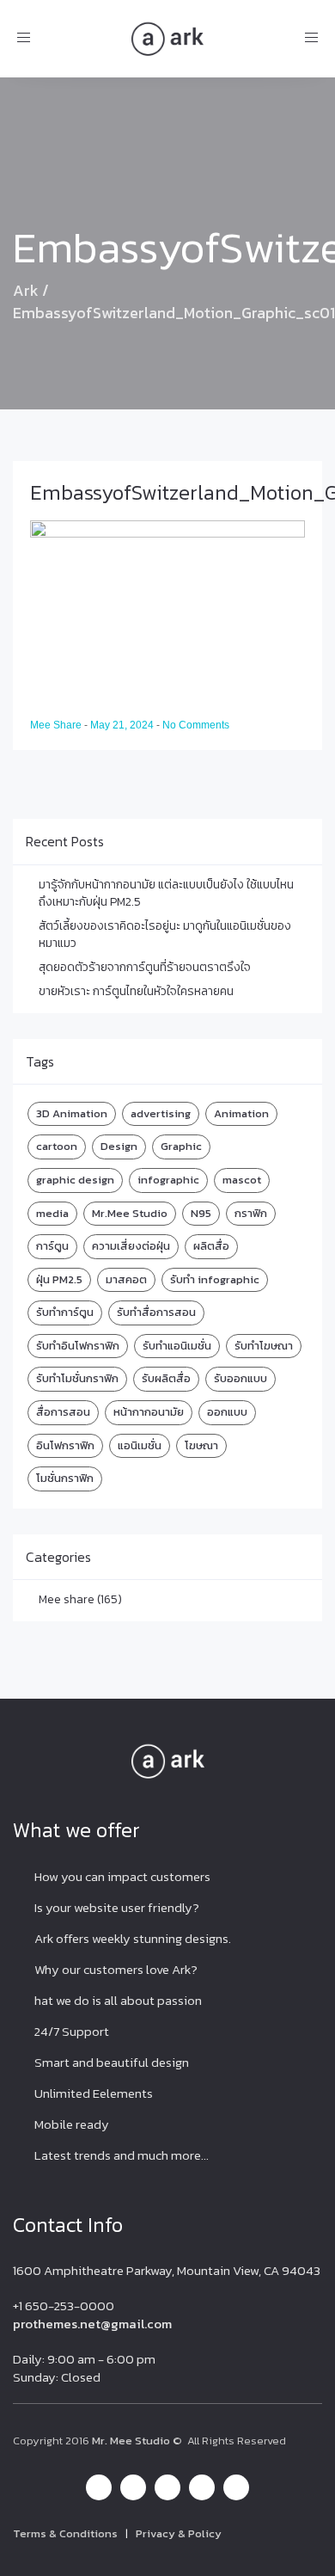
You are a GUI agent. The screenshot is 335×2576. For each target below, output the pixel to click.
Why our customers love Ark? (116, 1969)
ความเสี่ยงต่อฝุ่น (131, 1246)
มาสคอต (126, 1279)
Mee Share (57, 725)
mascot (242, 1180)
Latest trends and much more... (122, 2155)
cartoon (57, 1146)
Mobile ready (72, 2124)
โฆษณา (201, 1445)
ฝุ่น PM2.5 (59, 1279)
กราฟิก (251, 1213)
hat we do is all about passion (118, 2000)
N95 (201, 1213)
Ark (26, 290)
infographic (168, 1180)
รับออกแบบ (241, 1378)
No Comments (196, 725)
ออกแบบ (227, 1412)
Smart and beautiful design (112, 2062)
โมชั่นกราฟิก (65, 1478)
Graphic (181, 1146)
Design (119, 1146)
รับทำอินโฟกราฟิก (78, 1346)
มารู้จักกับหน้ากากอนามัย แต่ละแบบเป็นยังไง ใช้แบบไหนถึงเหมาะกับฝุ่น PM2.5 (166, 893)
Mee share (67, 1599)
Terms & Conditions (65, 2533)
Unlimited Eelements (94, 2093)
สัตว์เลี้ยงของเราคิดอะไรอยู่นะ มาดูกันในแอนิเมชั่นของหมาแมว (165, 934)
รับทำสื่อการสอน (156, 1312)
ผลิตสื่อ (211, 1246)
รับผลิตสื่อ (166, 1378)
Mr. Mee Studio (131, 2441)
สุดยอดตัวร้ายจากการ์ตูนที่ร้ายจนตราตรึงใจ (145, 967)
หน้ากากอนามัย (149, 1412)
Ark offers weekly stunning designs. (133, 1938)
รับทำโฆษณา (264, 1346)
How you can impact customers (122, 1876)
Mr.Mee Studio (130, 1213)
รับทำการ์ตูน (65, 1312)
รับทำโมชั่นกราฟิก (77, 1378)
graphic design (75, 1180)
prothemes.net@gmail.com (92, 2324)
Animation (241, 1113)
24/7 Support (72, 2031)
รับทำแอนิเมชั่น (177, 1346)
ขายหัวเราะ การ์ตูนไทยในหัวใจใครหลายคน (136, 991)
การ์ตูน (52, 1246)
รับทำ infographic (215, 1279)
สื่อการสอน (63, 1412)
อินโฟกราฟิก (65, 1445)
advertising (161, 1113)
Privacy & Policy (179, 2533)
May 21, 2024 (123, 725)
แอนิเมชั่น (140, 1445)
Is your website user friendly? (117, 1907)
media (52, 1213)
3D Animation (72, 1113)
